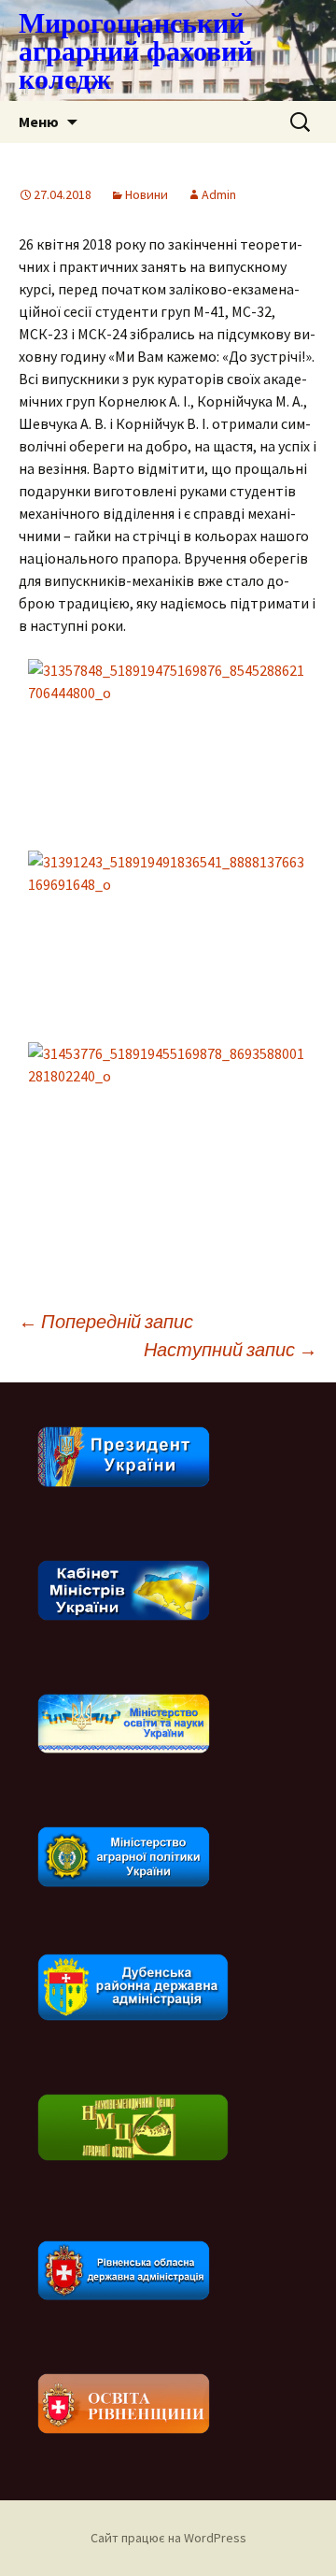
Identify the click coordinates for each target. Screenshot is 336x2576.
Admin (219, 194)
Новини (147, 194)
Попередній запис (106, 1321)
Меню (39, 122)
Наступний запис (231, 1349)
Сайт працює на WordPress (168, 2538)
